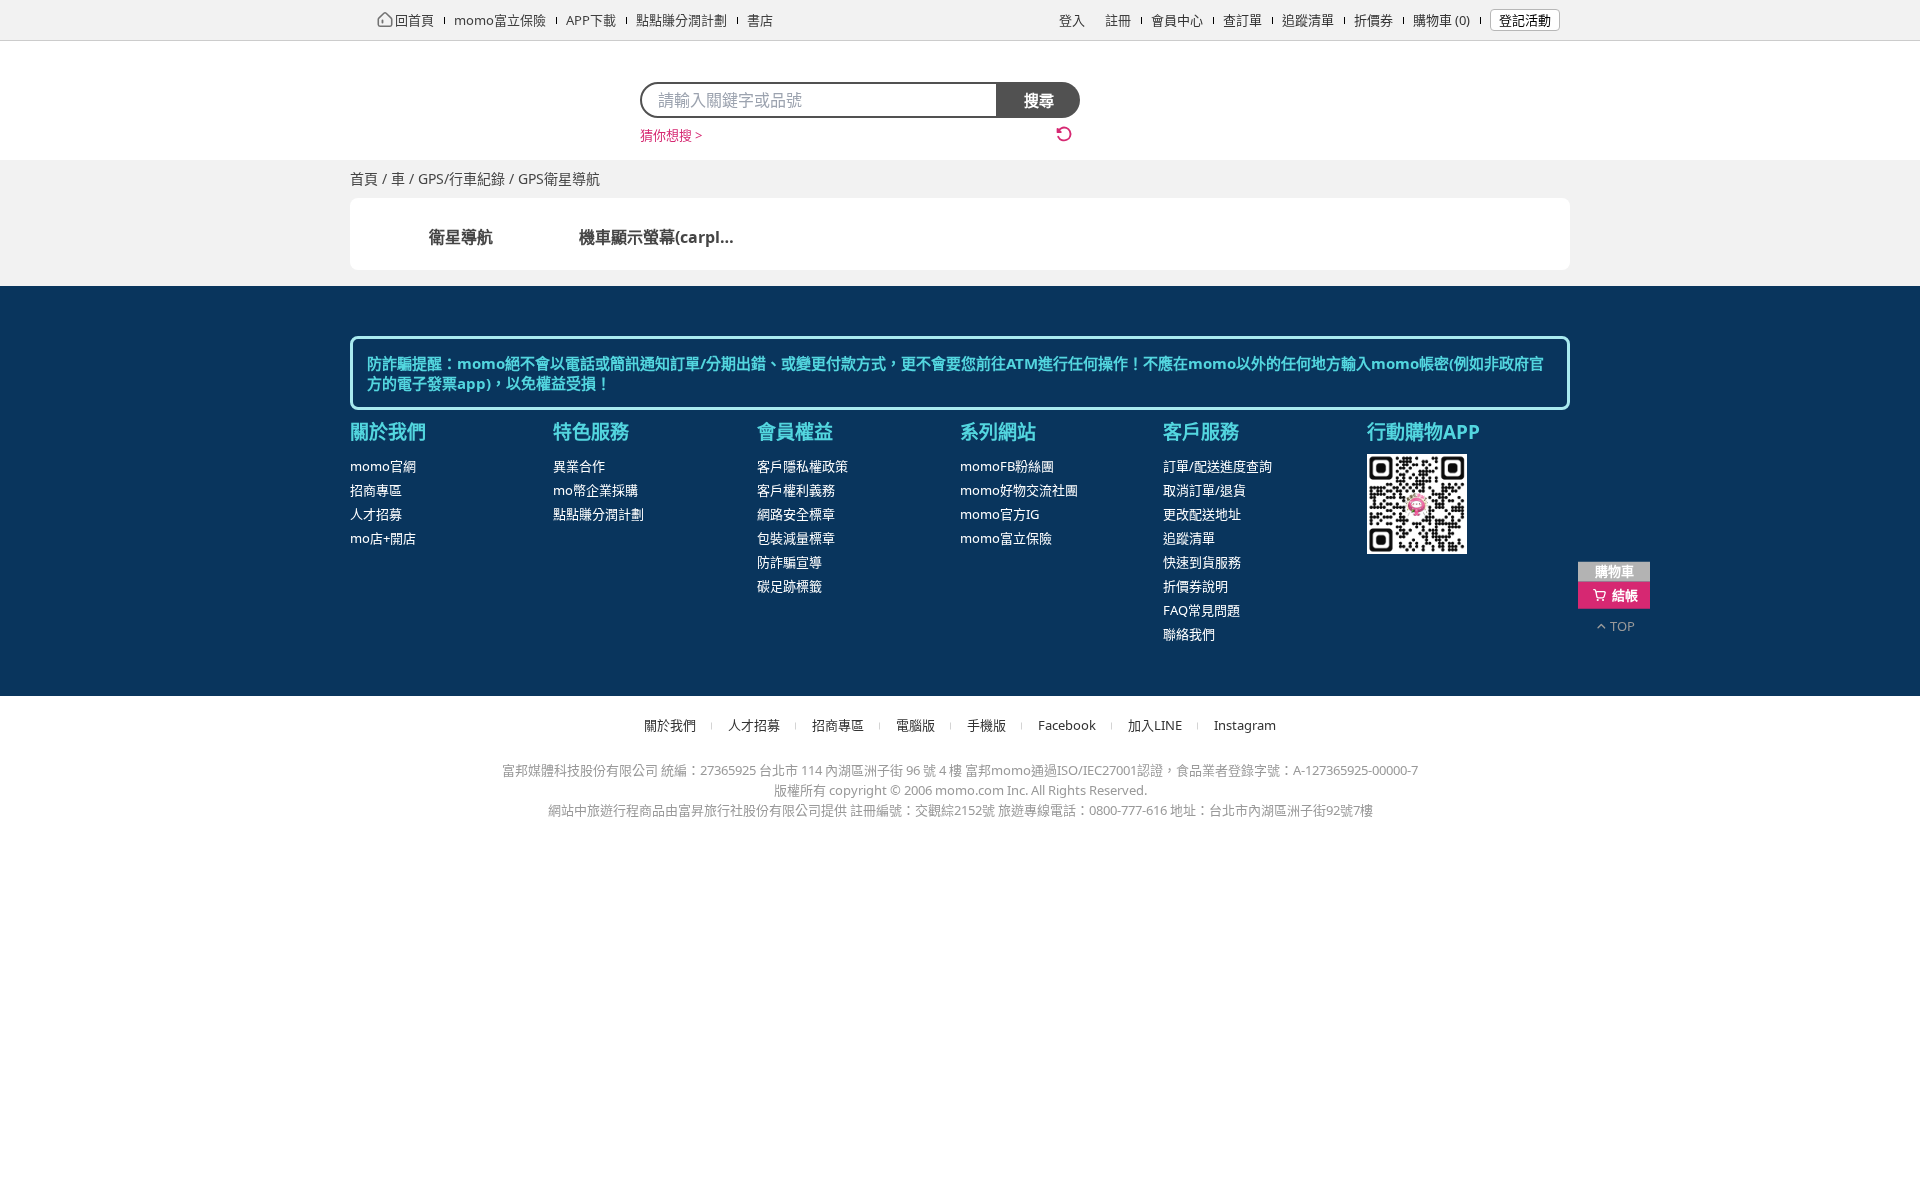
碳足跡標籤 (789, 586)
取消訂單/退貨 (1204, 490)
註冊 (1118, 20)
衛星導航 (461, 237)
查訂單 (1242, 20)
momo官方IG (999, 514)
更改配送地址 (1202, 514)
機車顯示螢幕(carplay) (661, 237)
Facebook (1067, 725)
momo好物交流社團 (1019, 490)
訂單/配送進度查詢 (1217, 466)
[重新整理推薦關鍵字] (1064, 134)
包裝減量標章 (796, 538)
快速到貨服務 (1202, 562)
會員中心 (1177, 20)
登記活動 (1525, 20)
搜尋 (1039, 100)
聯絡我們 (1189, 634)
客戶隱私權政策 (802, 466)
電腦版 (915, 725)
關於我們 (670, 725)
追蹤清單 (1308, 20)
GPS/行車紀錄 (461, 178)
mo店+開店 (383, 538)
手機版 (986, 725)
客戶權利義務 (796, 490)
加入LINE (1155, 725)
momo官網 (383, 466)
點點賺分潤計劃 (598, 514)
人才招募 (376, 514)
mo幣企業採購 (595, 490)
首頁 (364, 178)
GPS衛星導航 (559, 178)
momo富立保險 (1006, 538)
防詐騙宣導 (789, 562)
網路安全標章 (796, 514)
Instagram (1245, 725)
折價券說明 (1195, 586)
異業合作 (579, 466)
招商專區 (376, 490)
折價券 (1373, 20)
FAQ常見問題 (1201, 610)
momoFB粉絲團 (1007, 466)
